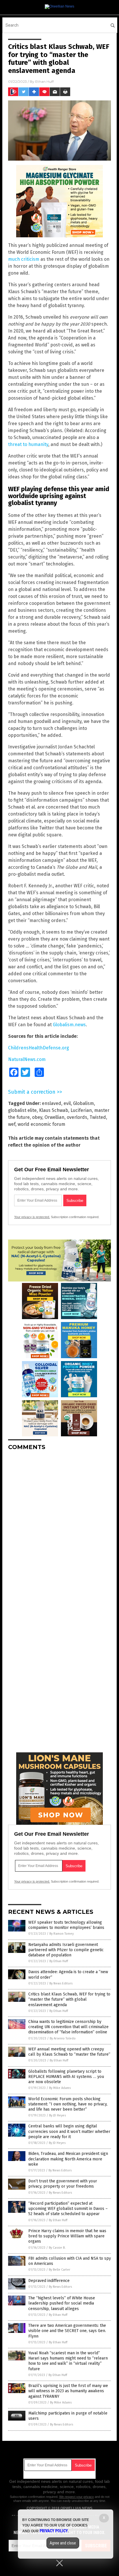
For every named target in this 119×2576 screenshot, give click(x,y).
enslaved (52, 1103)
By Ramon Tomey (62, 1934)
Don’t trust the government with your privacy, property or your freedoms (63, 2184)
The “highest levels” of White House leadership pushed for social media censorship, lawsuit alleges (62, 2303)
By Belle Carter (59, 2270)
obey (37, 1117)
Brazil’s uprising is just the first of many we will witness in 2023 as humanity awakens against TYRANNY (68, 2391)
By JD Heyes (57, 2115)
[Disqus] (59, 1527)
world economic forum (41, 1124)
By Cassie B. (57, 2248)
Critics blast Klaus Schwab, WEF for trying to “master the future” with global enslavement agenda (69, 1999)
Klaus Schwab (54, 1110)
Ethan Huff (44, 81)
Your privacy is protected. (32, 1217)
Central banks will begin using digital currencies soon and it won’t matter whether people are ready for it (69, 2131)
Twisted (98, 1117)
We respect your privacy (77, 2497)
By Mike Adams (60, 2088)
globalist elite (22, 1110)
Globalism (83, 1103)
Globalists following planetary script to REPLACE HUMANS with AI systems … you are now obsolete (66, 2077)
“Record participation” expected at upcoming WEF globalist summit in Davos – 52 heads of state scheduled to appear (68, 2209)
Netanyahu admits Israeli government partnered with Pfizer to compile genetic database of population (66, 1950)
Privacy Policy (54, 2531)
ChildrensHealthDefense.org (39, 1048)
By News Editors (61, 1983)
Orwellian (54, 1117)
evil (67, 1103)
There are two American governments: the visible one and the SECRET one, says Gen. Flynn (67, 2331)
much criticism (24, 259)
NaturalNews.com (27, 1059)
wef (12, 1124)
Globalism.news (69, 1025)
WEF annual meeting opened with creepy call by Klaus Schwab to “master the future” (69, 2052)
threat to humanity (28, 444)
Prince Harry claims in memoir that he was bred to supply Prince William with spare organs (67, 2236)
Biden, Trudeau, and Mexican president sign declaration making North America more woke (68, 2159)
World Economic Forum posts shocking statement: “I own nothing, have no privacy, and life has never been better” (68, 2104)
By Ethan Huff (59, 1961)
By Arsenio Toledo (63, 2038)
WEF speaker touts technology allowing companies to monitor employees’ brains (66, 1925)
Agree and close (63, 2543)
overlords (77, 1117)
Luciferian (81, 1110)
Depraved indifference (49, 2281)
